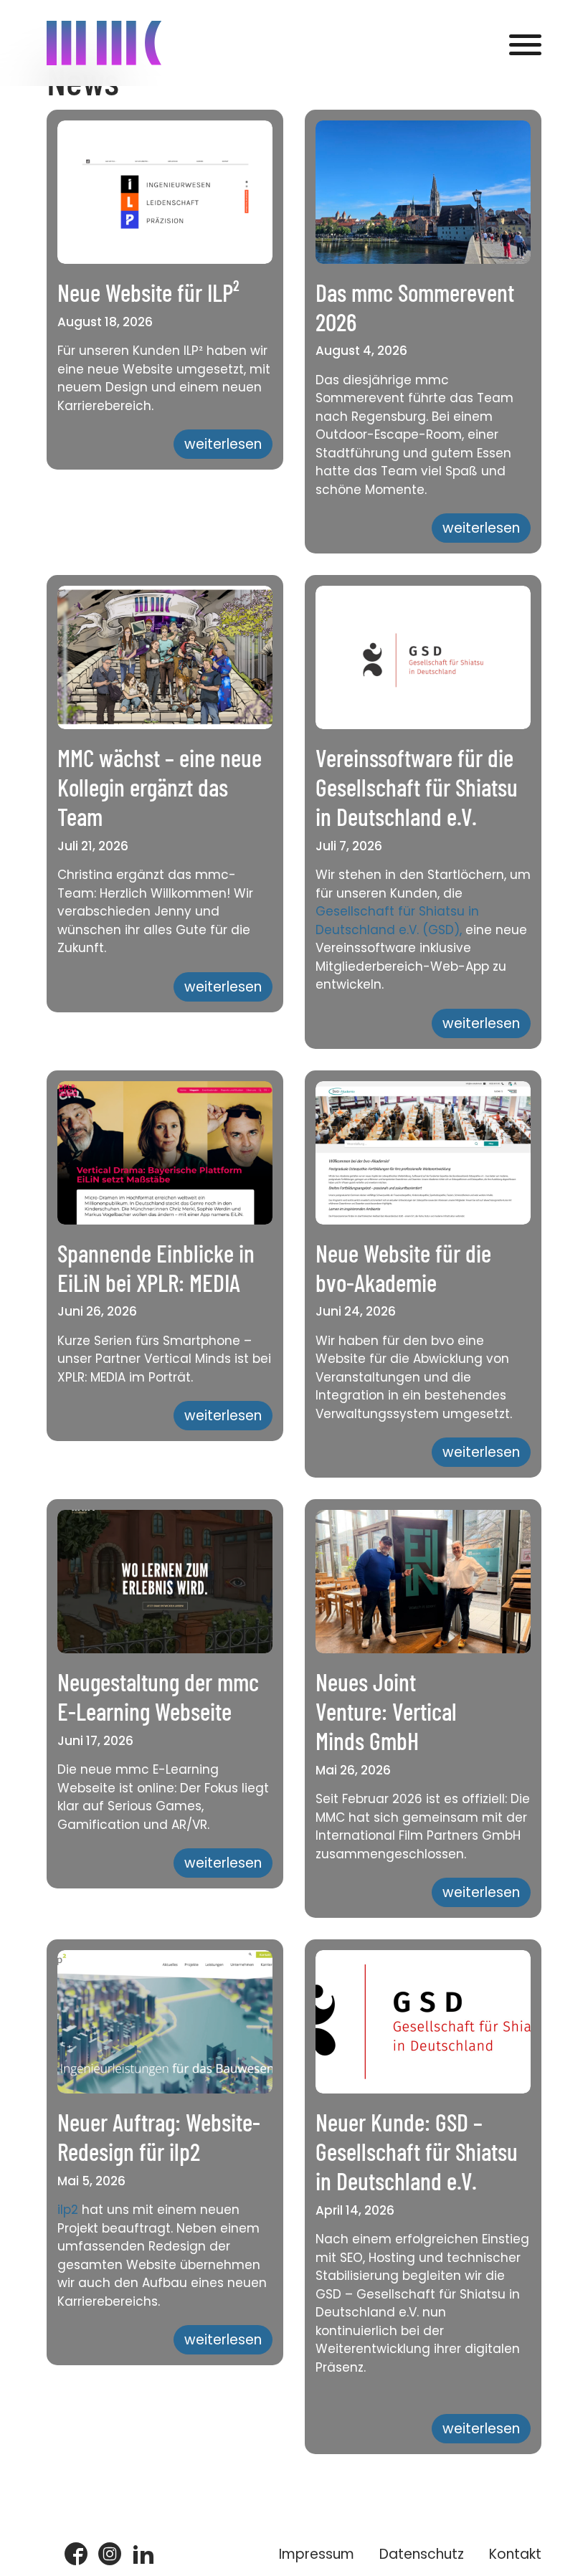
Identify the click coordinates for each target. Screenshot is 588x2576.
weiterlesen (223, 444)
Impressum (317, 2554)
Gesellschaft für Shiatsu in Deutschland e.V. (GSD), (397, 921)
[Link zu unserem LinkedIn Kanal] (143, 2555)
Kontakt (515, 2554)
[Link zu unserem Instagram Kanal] (110, 2555)
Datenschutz (422, 2554)
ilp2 (68, 2210)
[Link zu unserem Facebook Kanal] (76, 2555)
